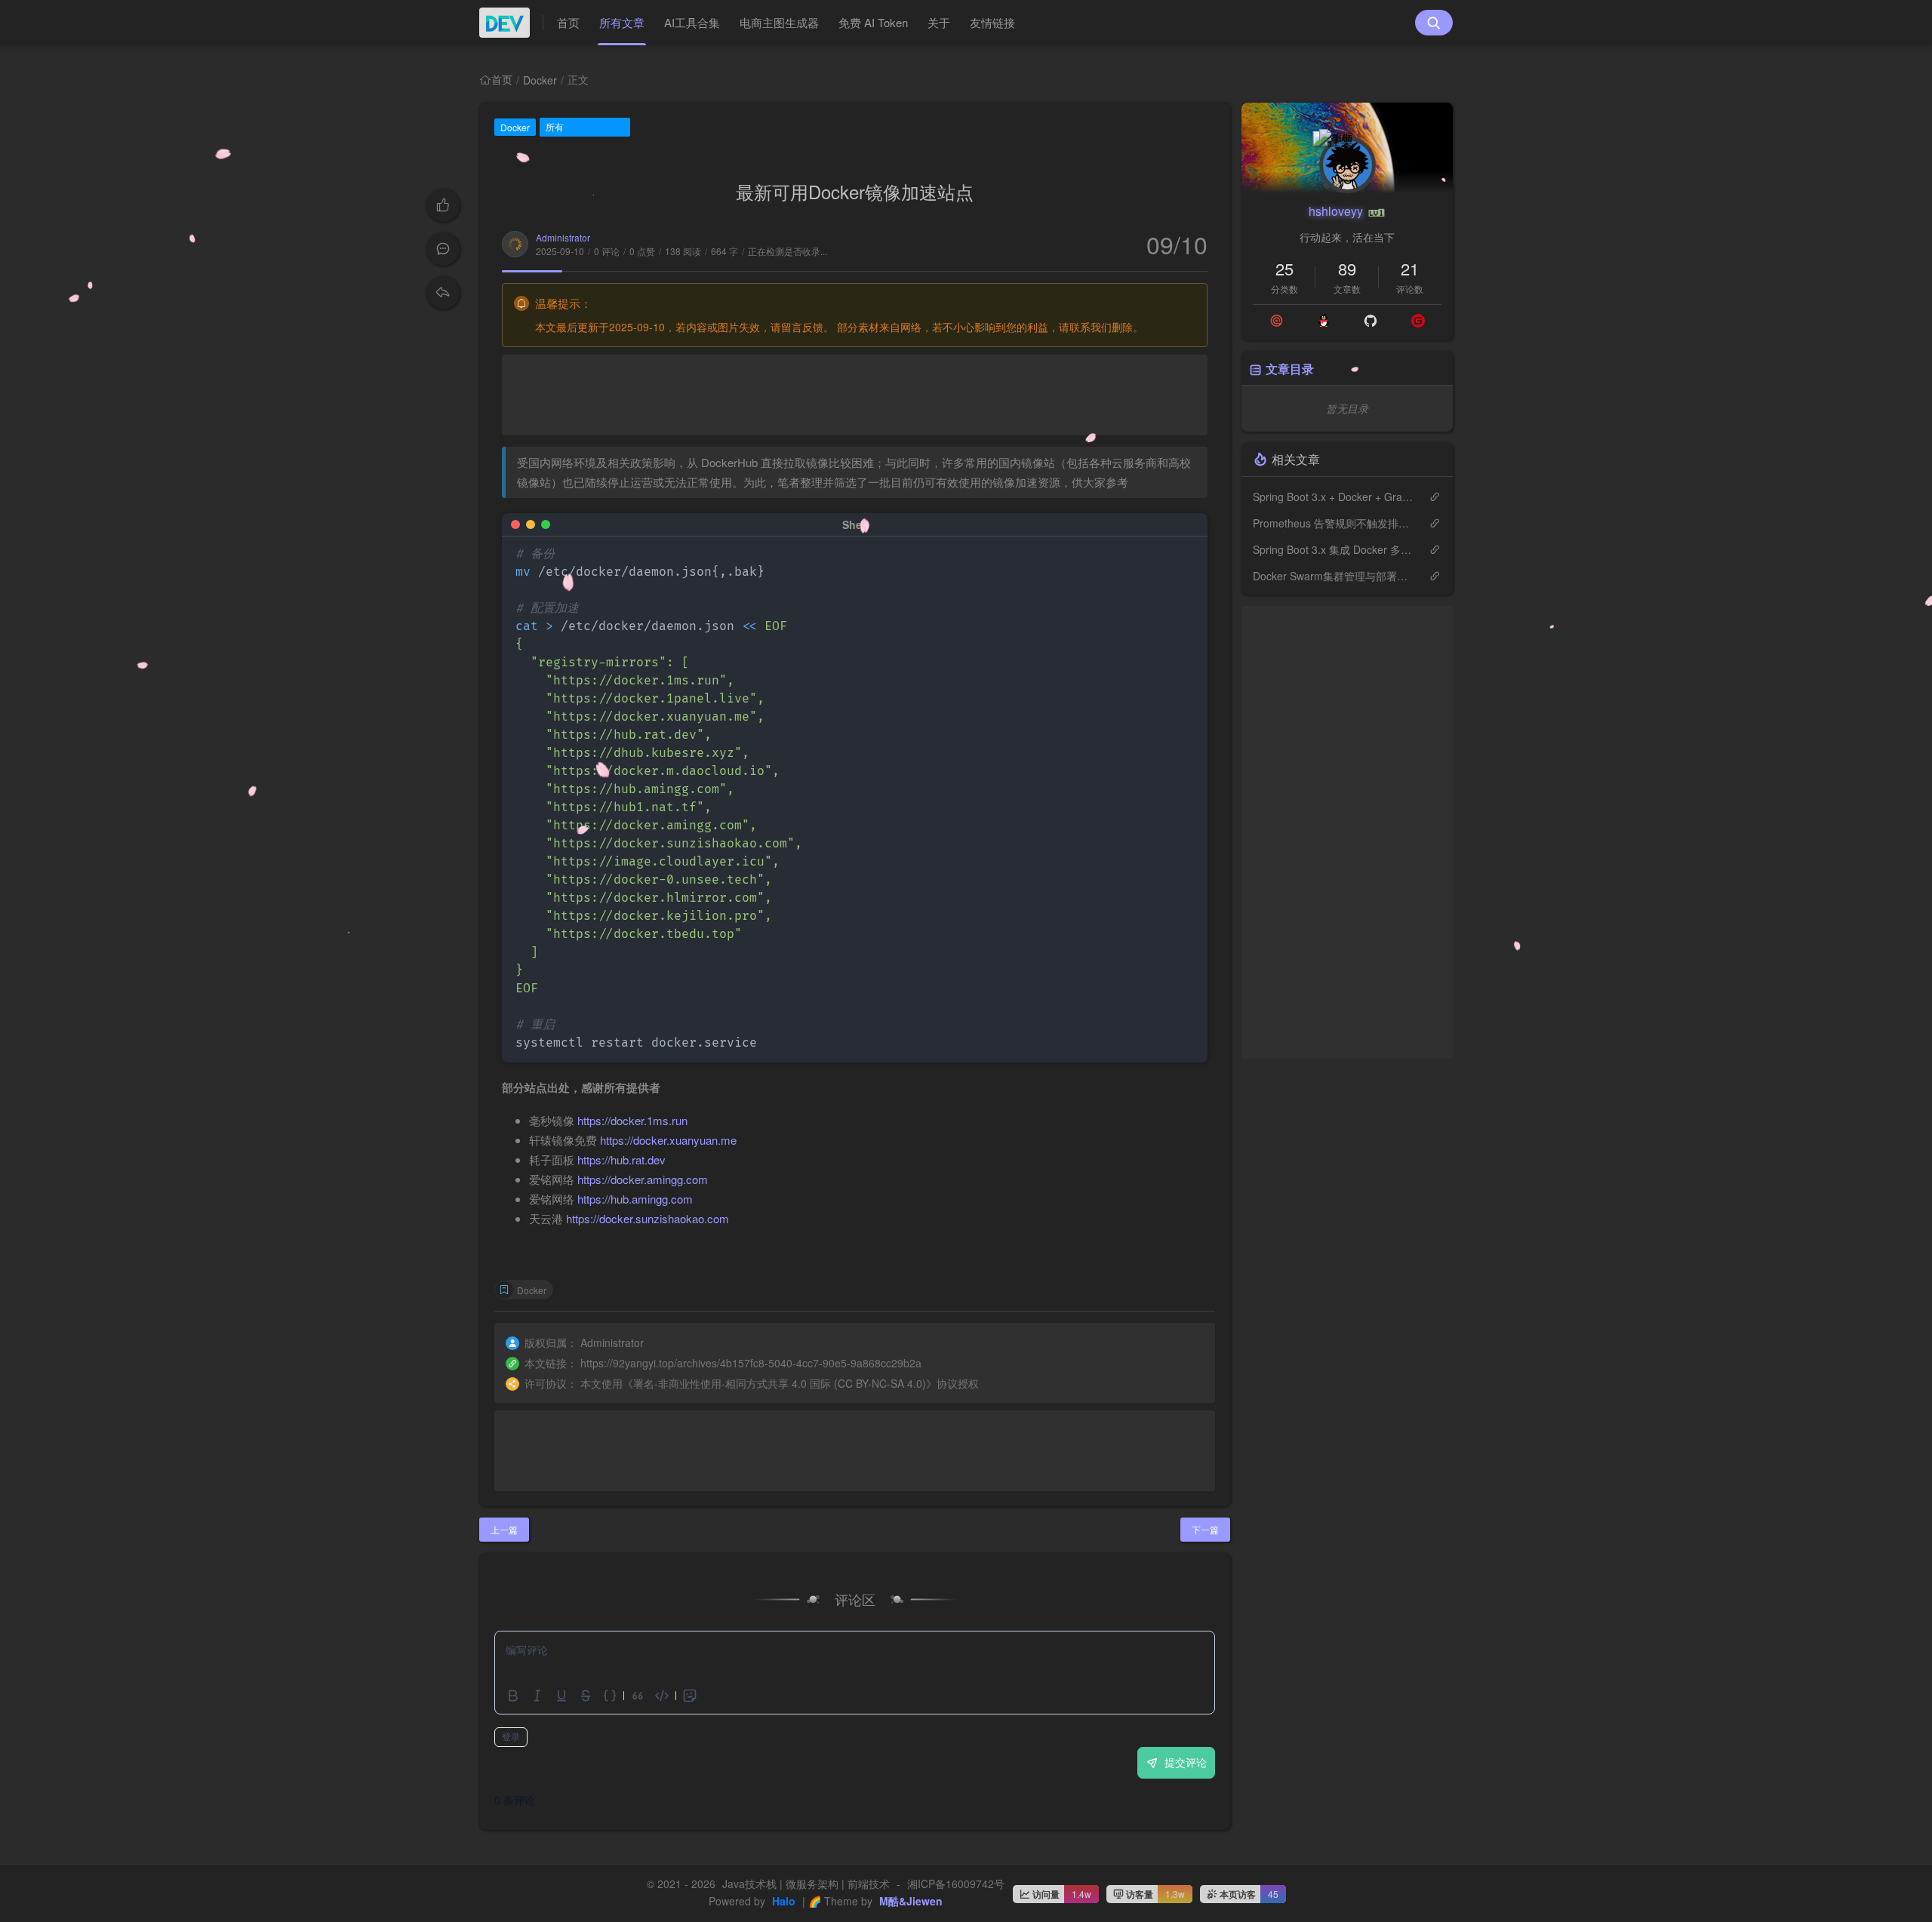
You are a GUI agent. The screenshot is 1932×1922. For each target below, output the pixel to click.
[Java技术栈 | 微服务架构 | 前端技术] (511, 23)
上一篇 (504, 1529)
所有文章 (622, 22)
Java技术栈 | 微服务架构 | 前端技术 (806, 1884)
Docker (540, 80)
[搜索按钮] (1434, 23)
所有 (555, 126)
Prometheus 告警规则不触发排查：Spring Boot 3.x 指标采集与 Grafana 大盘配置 (1333, 523)
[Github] (1371, 321)
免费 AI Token (873, 22)
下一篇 (1205, 1529)
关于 (939, 22)
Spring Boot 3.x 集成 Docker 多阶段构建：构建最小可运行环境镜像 (1333, 549)
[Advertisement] (855, 395)
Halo (782, 1901)
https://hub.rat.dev (621, 1159)
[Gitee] (1418, 321)
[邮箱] (1277, 321)
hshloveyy (1337, 211)
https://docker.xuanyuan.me (668, 1140)
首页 (568, 22)
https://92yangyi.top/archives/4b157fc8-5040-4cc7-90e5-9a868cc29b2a (751, 1363)
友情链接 (992, 22)
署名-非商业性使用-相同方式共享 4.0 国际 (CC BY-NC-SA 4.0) (780, 1383)
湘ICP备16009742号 (956, 1884)
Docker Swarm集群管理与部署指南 (1333, 576)
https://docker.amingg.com (643, 1179)
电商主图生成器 (779, 22)
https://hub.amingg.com (635, 1199)
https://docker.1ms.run (632, 1120)
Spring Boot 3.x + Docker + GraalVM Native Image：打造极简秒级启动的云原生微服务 (1333, 497)
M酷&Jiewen (909, 1901)
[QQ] (1324, 321)
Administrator (563, 237)
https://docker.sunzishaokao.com (648, 1218)
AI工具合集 (692, 22)
